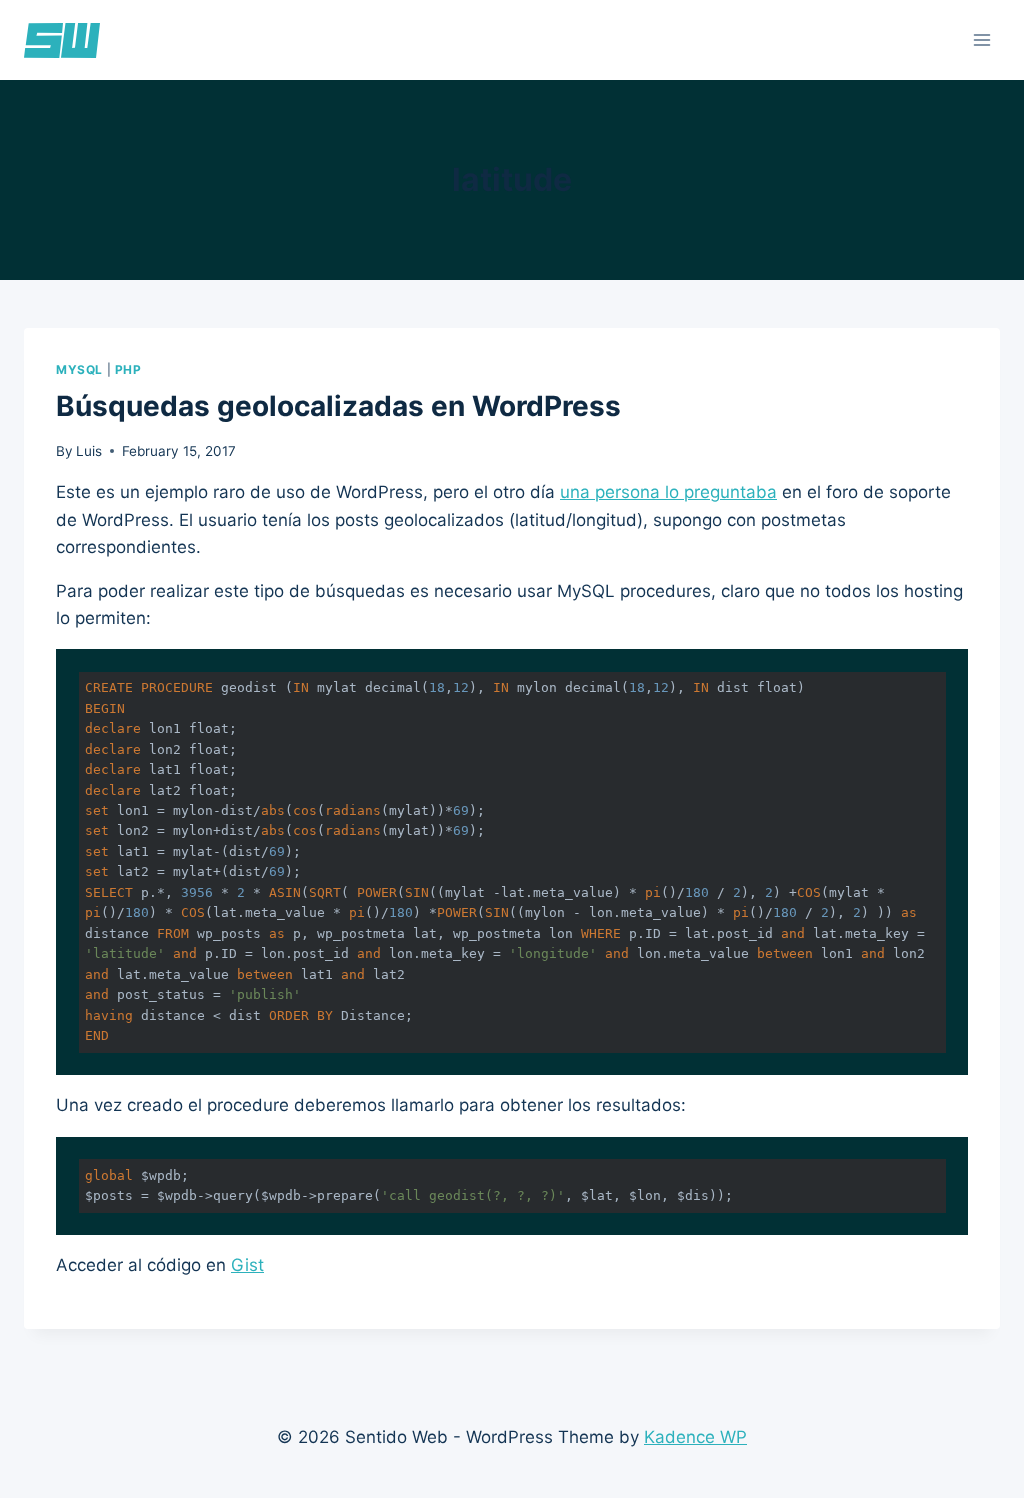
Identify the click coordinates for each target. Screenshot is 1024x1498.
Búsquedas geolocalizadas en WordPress (338, 406)
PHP (128, 369)
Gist (247, 1265)
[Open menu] (981, 39)
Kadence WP (695, 1437)
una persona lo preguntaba (668, 492)
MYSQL (79, 369)
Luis (89, 451)
